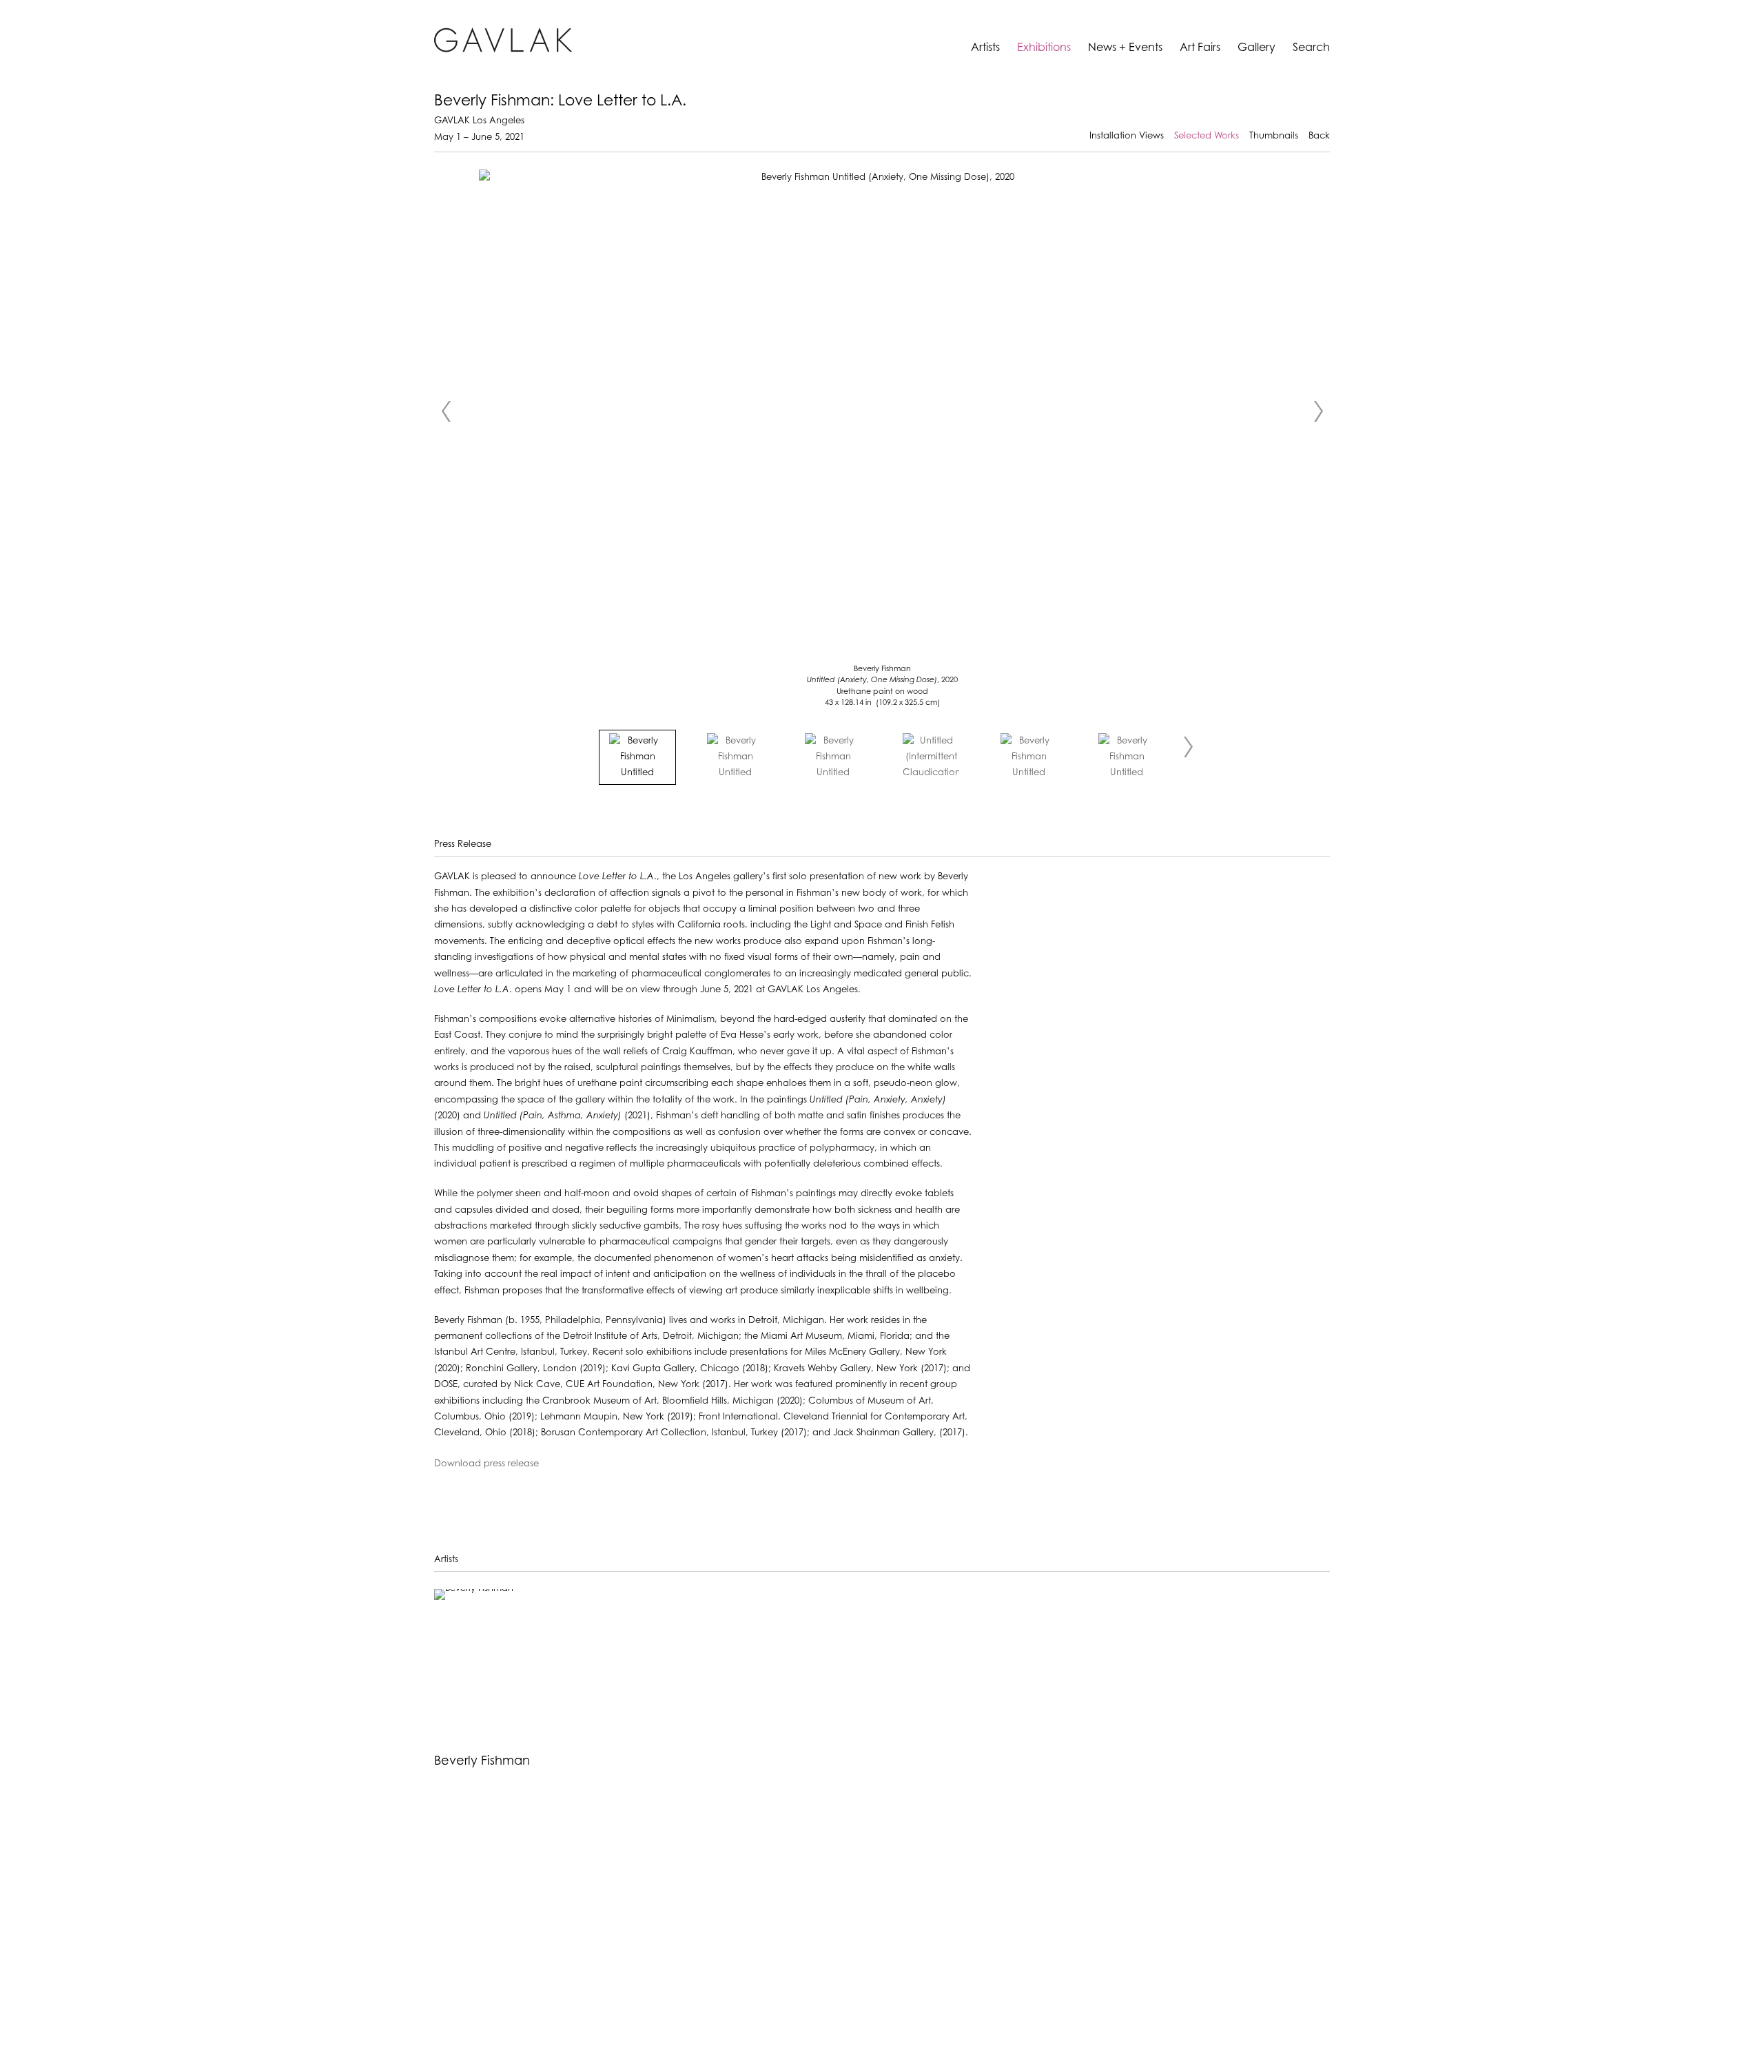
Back (1319, 136)
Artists (985, 48)
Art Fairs (1200, 48)
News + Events (1125, 48)
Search (1311, 48)
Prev (446, 411)
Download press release (486, 1464)
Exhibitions (1044, 48)
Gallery (1257, 48)
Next (1318, 411)
